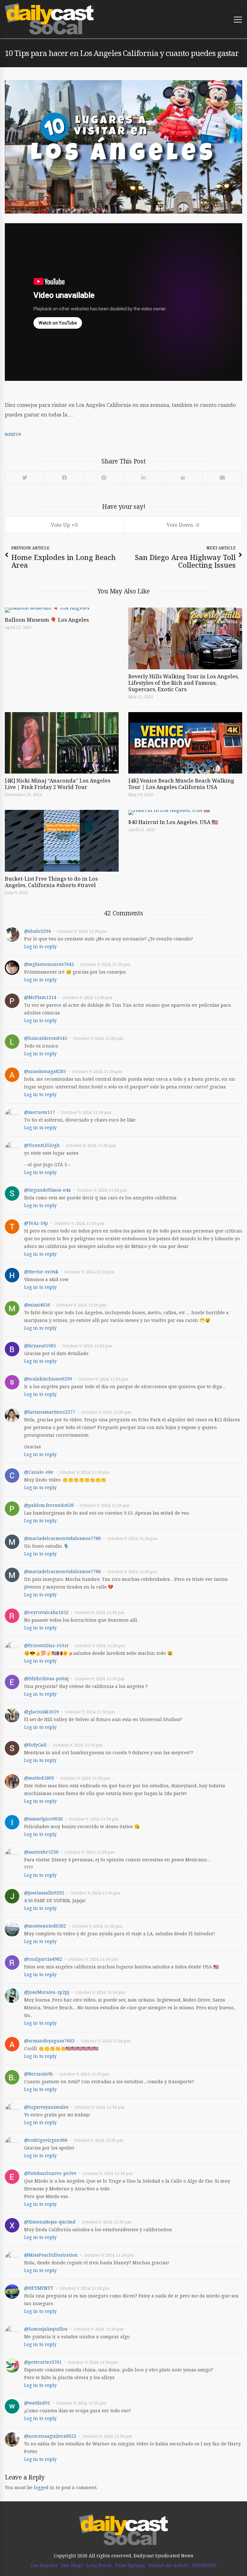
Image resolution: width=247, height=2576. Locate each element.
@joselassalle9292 (44, 1893)
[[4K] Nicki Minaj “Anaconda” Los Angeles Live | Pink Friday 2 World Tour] (62, 743)
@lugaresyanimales (46, 2107)
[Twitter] (25, 478)
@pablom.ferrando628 (49, 1505)
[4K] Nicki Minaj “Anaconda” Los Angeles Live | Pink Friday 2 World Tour (58, 784)
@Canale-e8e (39, 1472)
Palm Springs (130, 2565)
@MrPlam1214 (40, 997)
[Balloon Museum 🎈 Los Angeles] (62, 610)
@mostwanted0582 (45, 1926)
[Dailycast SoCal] (49, 19)
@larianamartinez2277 (50, 1412)
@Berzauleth (39, 2074)
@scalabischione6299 (48, 1379)
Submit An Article (168, 2565)
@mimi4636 (37, 1305)
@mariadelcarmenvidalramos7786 (63, 1538)
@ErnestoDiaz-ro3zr (46, 1645)
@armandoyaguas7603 (49, 2041)
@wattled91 (37, 2403)
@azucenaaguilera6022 (50, 2436)
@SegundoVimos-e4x (47, 1190)
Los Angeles (44, 2565)
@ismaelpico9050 (43, 1819)
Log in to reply (40, 946)
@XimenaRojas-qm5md (50, 2222)
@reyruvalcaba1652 (46, 1612)
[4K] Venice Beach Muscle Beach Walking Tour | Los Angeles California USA (181, 784)
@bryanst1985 (40, 1346)
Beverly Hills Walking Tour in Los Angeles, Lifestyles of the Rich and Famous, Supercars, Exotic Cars (184, 683)
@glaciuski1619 (41, 1712)
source (13, 434)
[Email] (222, 478)
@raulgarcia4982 (43, 1959)
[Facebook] (64, 478)
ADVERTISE (204, 2565)
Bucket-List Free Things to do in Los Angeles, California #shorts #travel (51, 882)
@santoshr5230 (41, 1852)
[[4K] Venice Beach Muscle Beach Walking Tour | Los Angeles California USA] (185, 743)
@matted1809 (39, 1778)
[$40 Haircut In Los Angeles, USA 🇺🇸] (185, 812)
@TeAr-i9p (36, 1223)
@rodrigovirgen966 (46, 2140)
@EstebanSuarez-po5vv (50, 2173)
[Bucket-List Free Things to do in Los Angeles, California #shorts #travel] (62, 841)
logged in (44, 2487)
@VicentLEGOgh (42, 1145)
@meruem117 (40, 1112)
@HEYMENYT (39, 2288)
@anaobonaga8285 (45, 1071)
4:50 (28, 1900)
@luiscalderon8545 (46, 1038)
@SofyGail (35, 1745)
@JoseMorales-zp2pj (47, 1992)
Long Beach (99, 2565)
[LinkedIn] (143, 478)
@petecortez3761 (43, 2362)
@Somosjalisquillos (46, 2329)
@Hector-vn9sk (41, 1272)
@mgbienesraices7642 (49, 964)
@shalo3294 (37, 931)
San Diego (72, 2565)
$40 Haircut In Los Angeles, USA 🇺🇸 (173, 822)
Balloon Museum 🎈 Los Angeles (47, 620)
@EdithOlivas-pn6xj (46, 1678)
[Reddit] (183, 478)
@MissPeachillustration (51, 2255)
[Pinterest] (104, 478)
